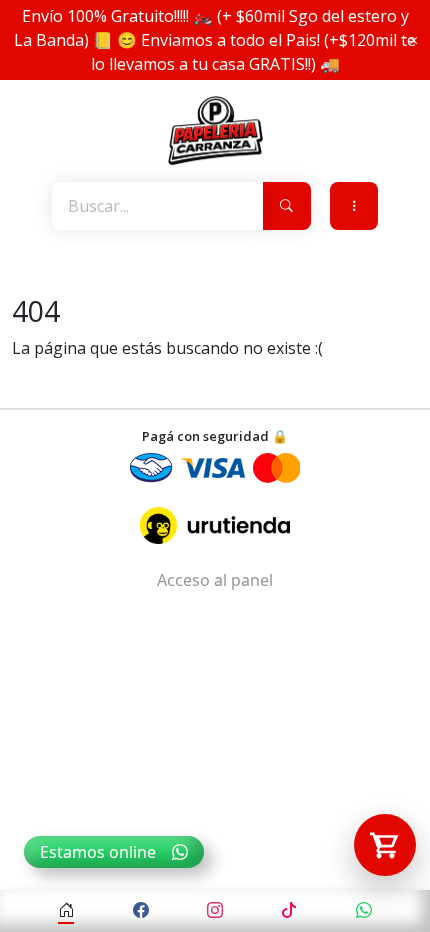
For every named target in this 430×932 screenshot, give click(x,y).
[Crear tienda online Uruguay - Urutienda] (215, 525)
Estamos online (98, 852)
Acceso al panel (215, 580)
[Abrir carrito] (385, 845)
